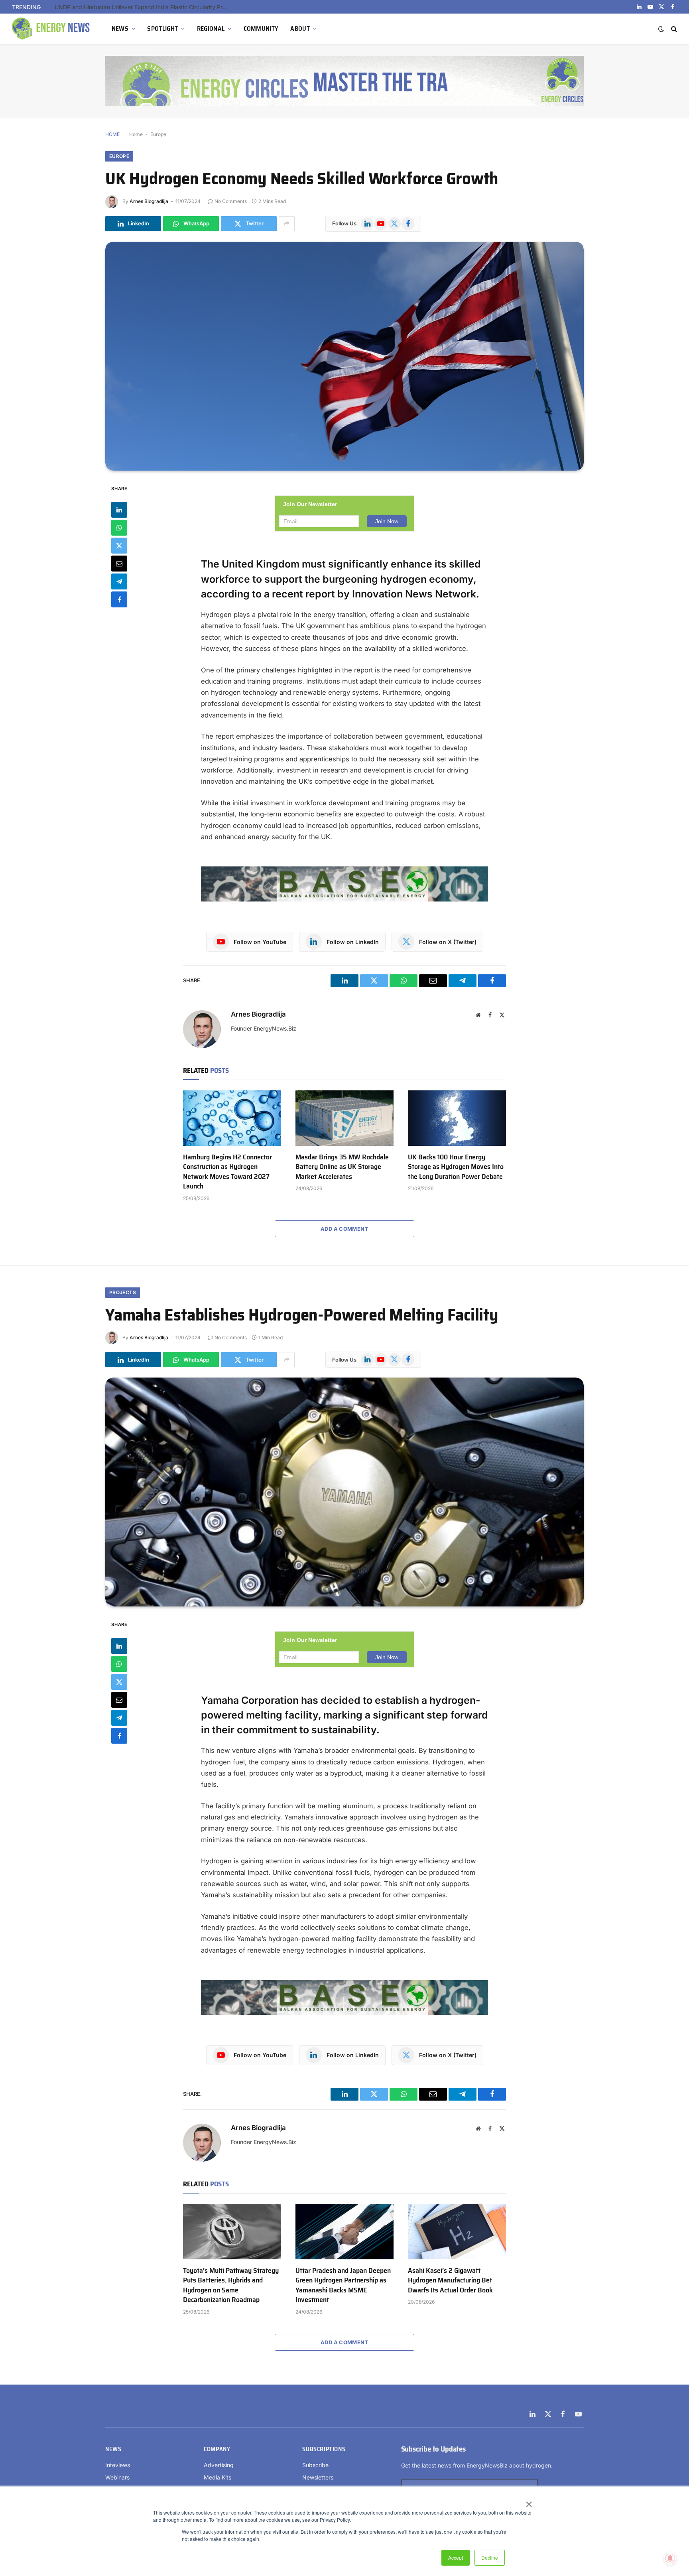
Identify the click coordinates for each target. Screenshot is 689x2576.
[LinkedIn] (119, 510)
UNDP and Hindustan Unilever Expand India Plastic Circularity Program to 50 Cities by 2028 (144, 7)
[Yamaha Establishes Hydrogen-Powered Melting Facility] (344, 1492)
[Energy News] (52, 29)
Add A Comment (344, 1229)
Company (217, 2449)
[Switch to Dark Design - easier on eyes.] (661, 29)
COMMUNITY (261, 29)
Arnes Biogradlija (149, 201)
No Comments (231, 201)
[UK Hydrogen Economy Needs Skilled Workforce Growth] (344, 356)
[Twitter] (119, 546)
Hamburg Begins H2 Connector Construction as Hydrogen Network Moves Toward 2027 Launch (227, 1172)
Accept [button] (456, 2557)
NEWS (120, 29)
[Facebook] (119, 599)
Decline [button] (490, 2557)
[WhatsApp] (119, 528)
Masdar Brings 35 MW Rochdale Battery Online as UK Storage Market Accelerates (342, 1167)
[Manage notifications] (670, 2558)
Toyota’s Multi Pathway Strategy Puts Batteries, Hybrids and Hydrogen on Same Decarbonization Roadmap (231, 2285)
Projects (123, 1292)
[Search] (673, 29)
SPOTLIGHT (162, 29)
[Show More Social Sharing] (287, 224)
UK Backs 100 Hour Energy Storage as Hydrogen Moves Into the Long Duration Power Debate (456, 1167)
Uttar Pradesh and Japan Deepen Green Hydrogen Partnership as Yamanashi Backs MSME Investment (343, 2285)
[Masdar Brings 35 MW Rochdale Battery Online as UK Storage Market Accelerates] (344, 1118)
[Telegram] (119, 581)
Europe (158, 134)
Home (136, 134)
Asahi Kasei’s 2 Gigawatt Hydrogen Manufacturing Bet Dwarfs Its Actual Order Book (450, 2280)
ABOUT (300, 29)
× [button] (529, 2501)
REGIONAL (211, 29)
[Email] (119, 564)
